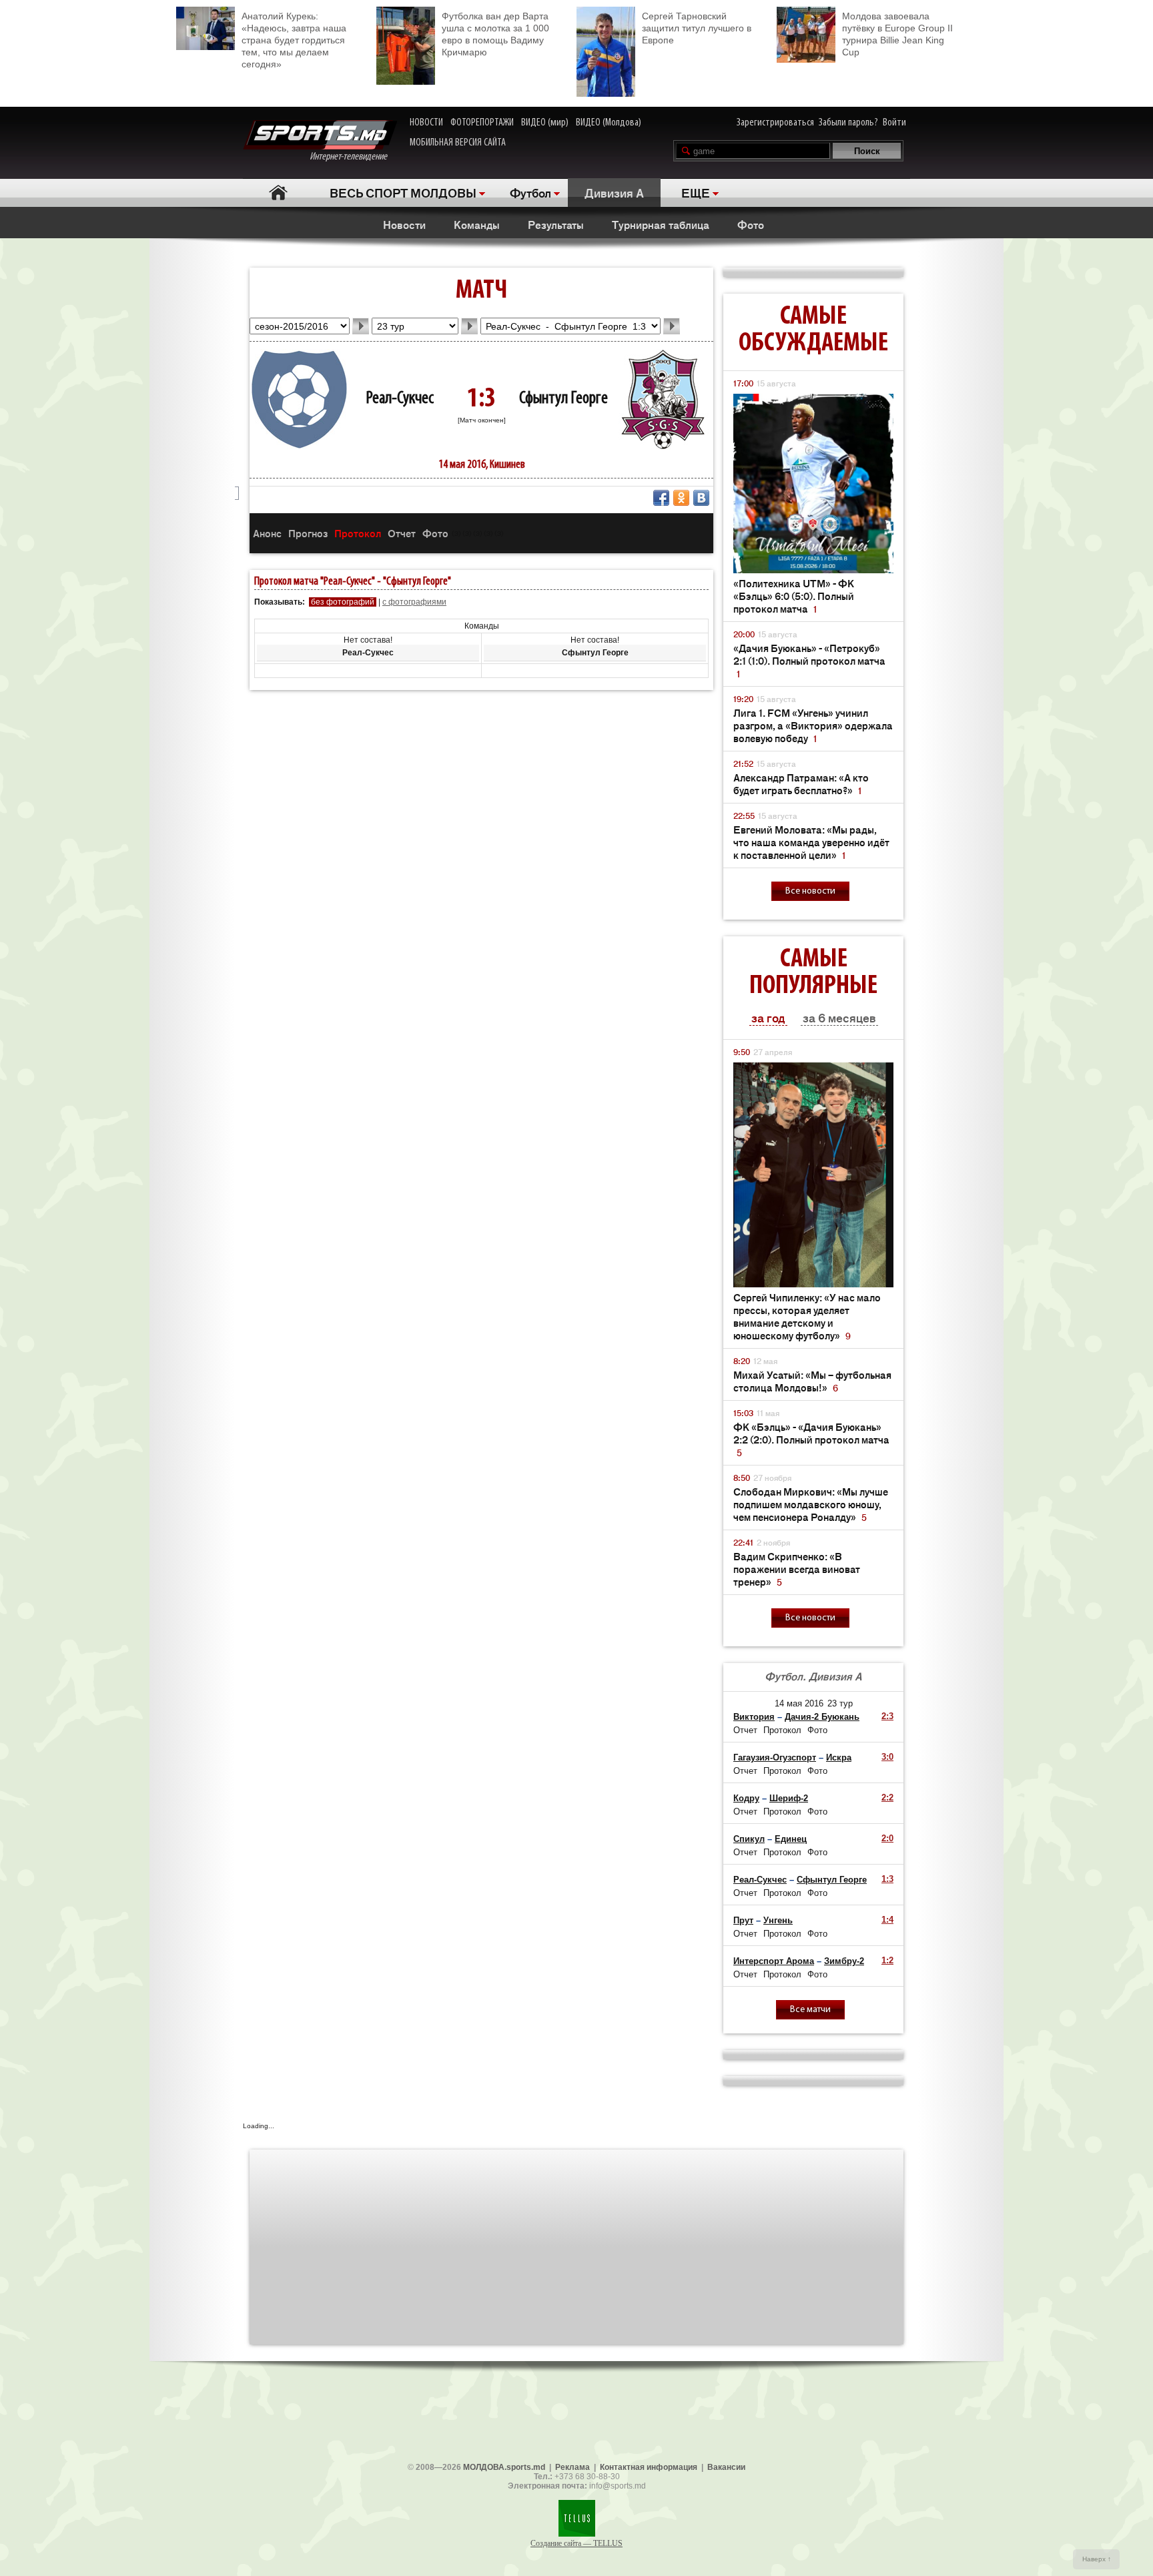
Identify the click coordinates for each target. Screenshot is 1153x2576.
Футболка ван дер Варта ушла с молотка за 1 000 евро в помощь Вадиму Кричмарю (495, 34)
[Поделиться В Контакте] (701, 498)
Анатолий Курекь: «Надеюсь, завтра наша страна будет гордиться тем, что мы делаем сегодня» (294, 40)
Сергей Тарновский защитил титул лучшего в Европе (697, 28)
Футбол (530, 192)
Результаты (556, 224)
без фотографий (343, 602)
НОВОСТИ (426, 123)
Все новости (810, 891)
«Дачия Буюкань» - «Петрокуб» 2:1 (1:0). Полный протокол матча (809, 660)
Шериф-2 (789, 1798)
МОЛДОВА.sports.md (504, 2467)
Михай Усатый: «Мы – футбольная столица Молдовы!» (812, 1381)
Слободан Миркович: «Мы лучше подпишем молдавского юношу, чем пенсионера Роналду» (811, 1504)
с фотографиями (414, 602)
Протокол (358, 533)
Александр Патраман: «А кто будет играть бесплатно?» (801, 783)
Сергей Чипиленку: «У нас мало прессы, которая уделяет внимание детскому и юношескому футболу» (807, 1316)
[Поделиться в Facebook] (661, 498)
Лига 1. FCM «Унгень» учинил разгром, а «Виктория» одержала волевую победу (813, 725)
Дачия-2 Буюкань (822, 1717)
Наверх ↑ (1097, 2559)
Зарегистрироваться (775, 123)
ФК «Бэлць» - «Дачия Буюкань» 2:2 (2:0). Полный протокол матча (811, 1439)
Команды (477, 224)
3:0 (887, 1757)
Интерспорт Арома (774, 1961)
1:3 (887, 1879)
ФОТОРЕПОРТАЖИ (482, 123)
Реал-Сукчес (400, 399)
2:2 (887, 1798)
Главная (278, 193)
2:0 (887, 1838)
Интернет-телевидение (353, 157)
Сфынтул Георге (563, 399)
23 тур (840, 1703)
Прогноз (308, 533)
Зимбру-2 (844, 1961)
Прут (743, 1920)
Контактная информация (649, 2467)
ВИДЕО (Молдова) (609, 123)
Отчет (402, 533)
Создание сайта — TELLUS (576, 2543)
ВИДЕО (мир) (545, 123)
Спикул (749, 1839)
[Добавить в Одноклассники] (681, 498)
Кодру (746, 1798)
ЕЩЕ (696, 192)
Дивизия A (614, 192)
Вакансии (726, 2467)
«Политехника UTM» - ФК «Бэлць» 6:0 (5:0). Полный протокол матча (794, 596)
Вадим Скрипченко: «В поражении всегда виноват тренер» (797, 1569)
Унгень (778, 1920)
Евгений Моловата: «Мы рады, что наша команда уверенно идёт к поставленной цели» (811, 842)
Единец (791, 1839)
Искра (839, 1757)
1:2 (887, 1960)
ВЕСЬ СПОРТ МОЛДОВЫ (403, 192)
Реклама (572, 2467)
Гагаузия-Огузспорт (775, 1757)
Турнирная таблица (661, 224)
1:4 (887, 1920)
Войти (894, 123)
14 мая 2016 (799, 1703)
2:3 (887, 1716)
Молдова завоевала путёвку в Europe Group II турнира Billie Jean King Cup (897, 34)
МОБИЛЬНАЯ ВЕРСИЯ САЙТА (458, 143)
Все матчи (810, 2010)
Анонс (267, 533)
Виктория (754, 1717)
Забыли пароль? (848, 123)
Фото (751, 224)
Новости (404, 224)
